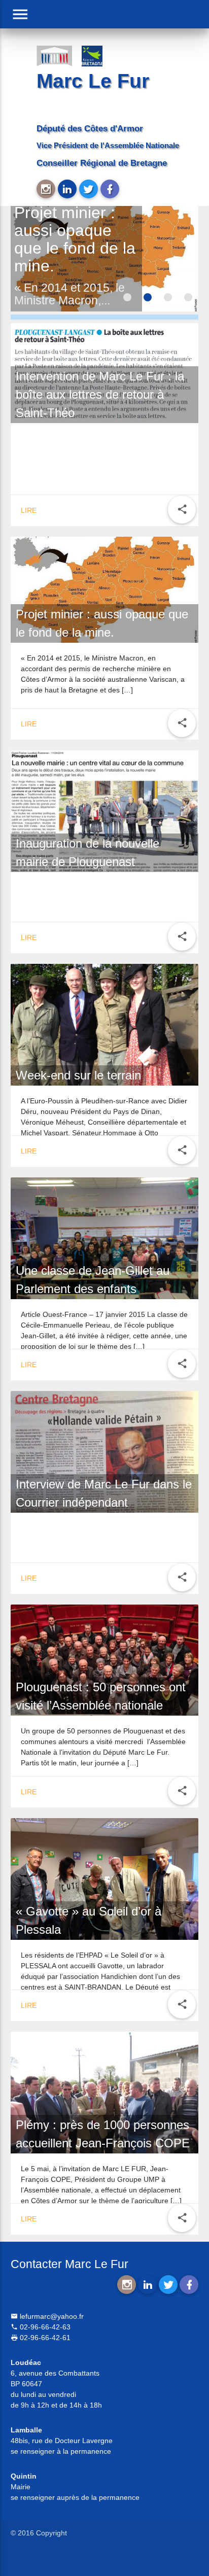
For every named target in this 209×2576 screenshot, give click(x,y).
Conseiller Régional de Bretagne (102, 163)
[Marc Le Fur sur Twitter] (89, 189)
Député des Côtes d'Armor (90, 129)
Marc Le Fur (93, 81)
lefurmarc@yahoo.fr (51, 2316)
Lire (29, 510)
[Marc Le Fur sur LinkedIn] (67, 189)
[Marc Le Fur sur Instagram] (46, 189)
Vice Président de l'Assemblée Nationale (108, 145)
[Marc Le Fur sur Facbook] (110, 189)
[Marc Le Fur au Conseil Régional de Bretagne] (99, 55)
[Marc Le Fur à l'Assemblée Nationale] (54, 55)
